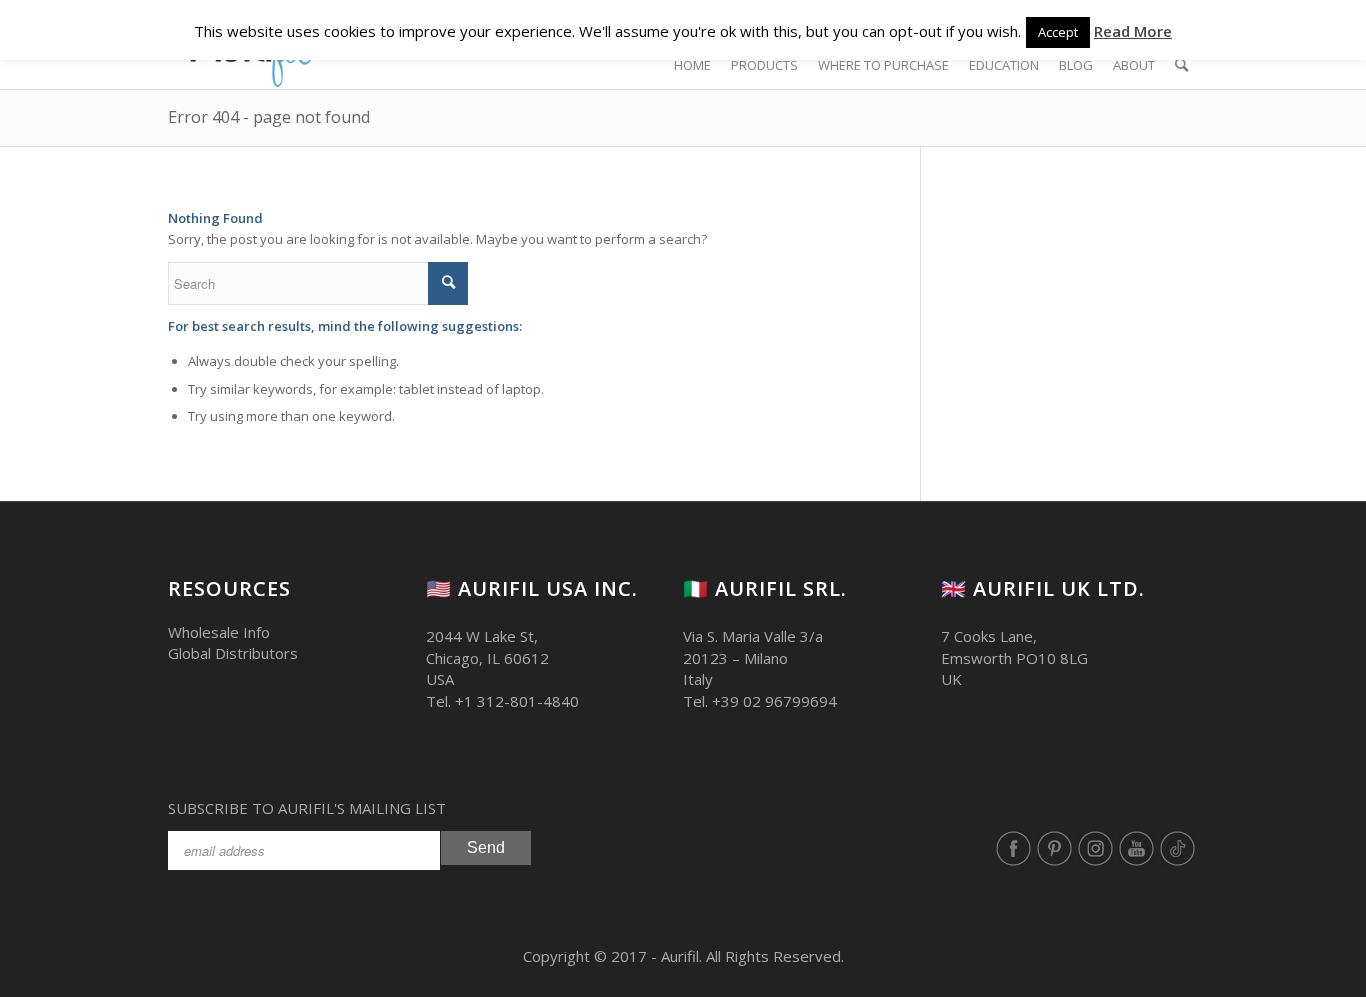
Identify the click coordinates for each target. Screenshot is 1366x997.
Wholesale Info (219, 632)
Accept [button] (1058, 32)
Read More (1133, 31)
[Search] (1181, 65)
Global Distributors (233, 653)
